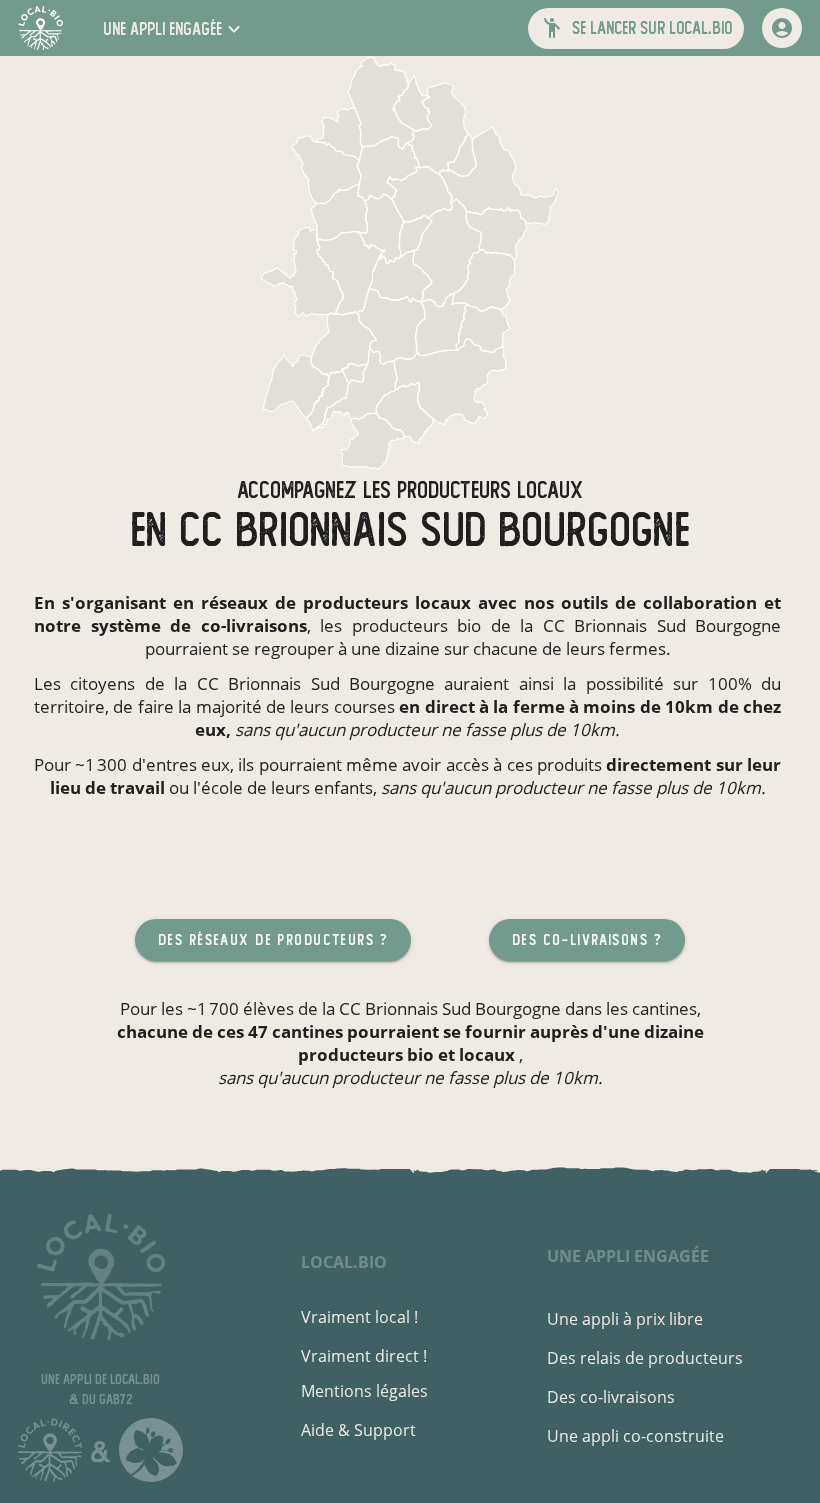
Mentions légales (364, 1391)
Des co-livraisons (611, 1397)
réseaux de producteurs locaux (336, 602)
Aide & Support (358, 1430)
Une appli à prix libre (625, 1319)
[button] (174, 28)
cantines (664, 1008)
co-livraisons (254, 625)
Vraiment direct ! (364, 1356)
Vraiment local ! (359, 1317)
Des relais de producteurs (645, 1358)
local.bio (344, 1262)
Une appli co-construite (635, 1436)
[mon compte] (782, 28)
